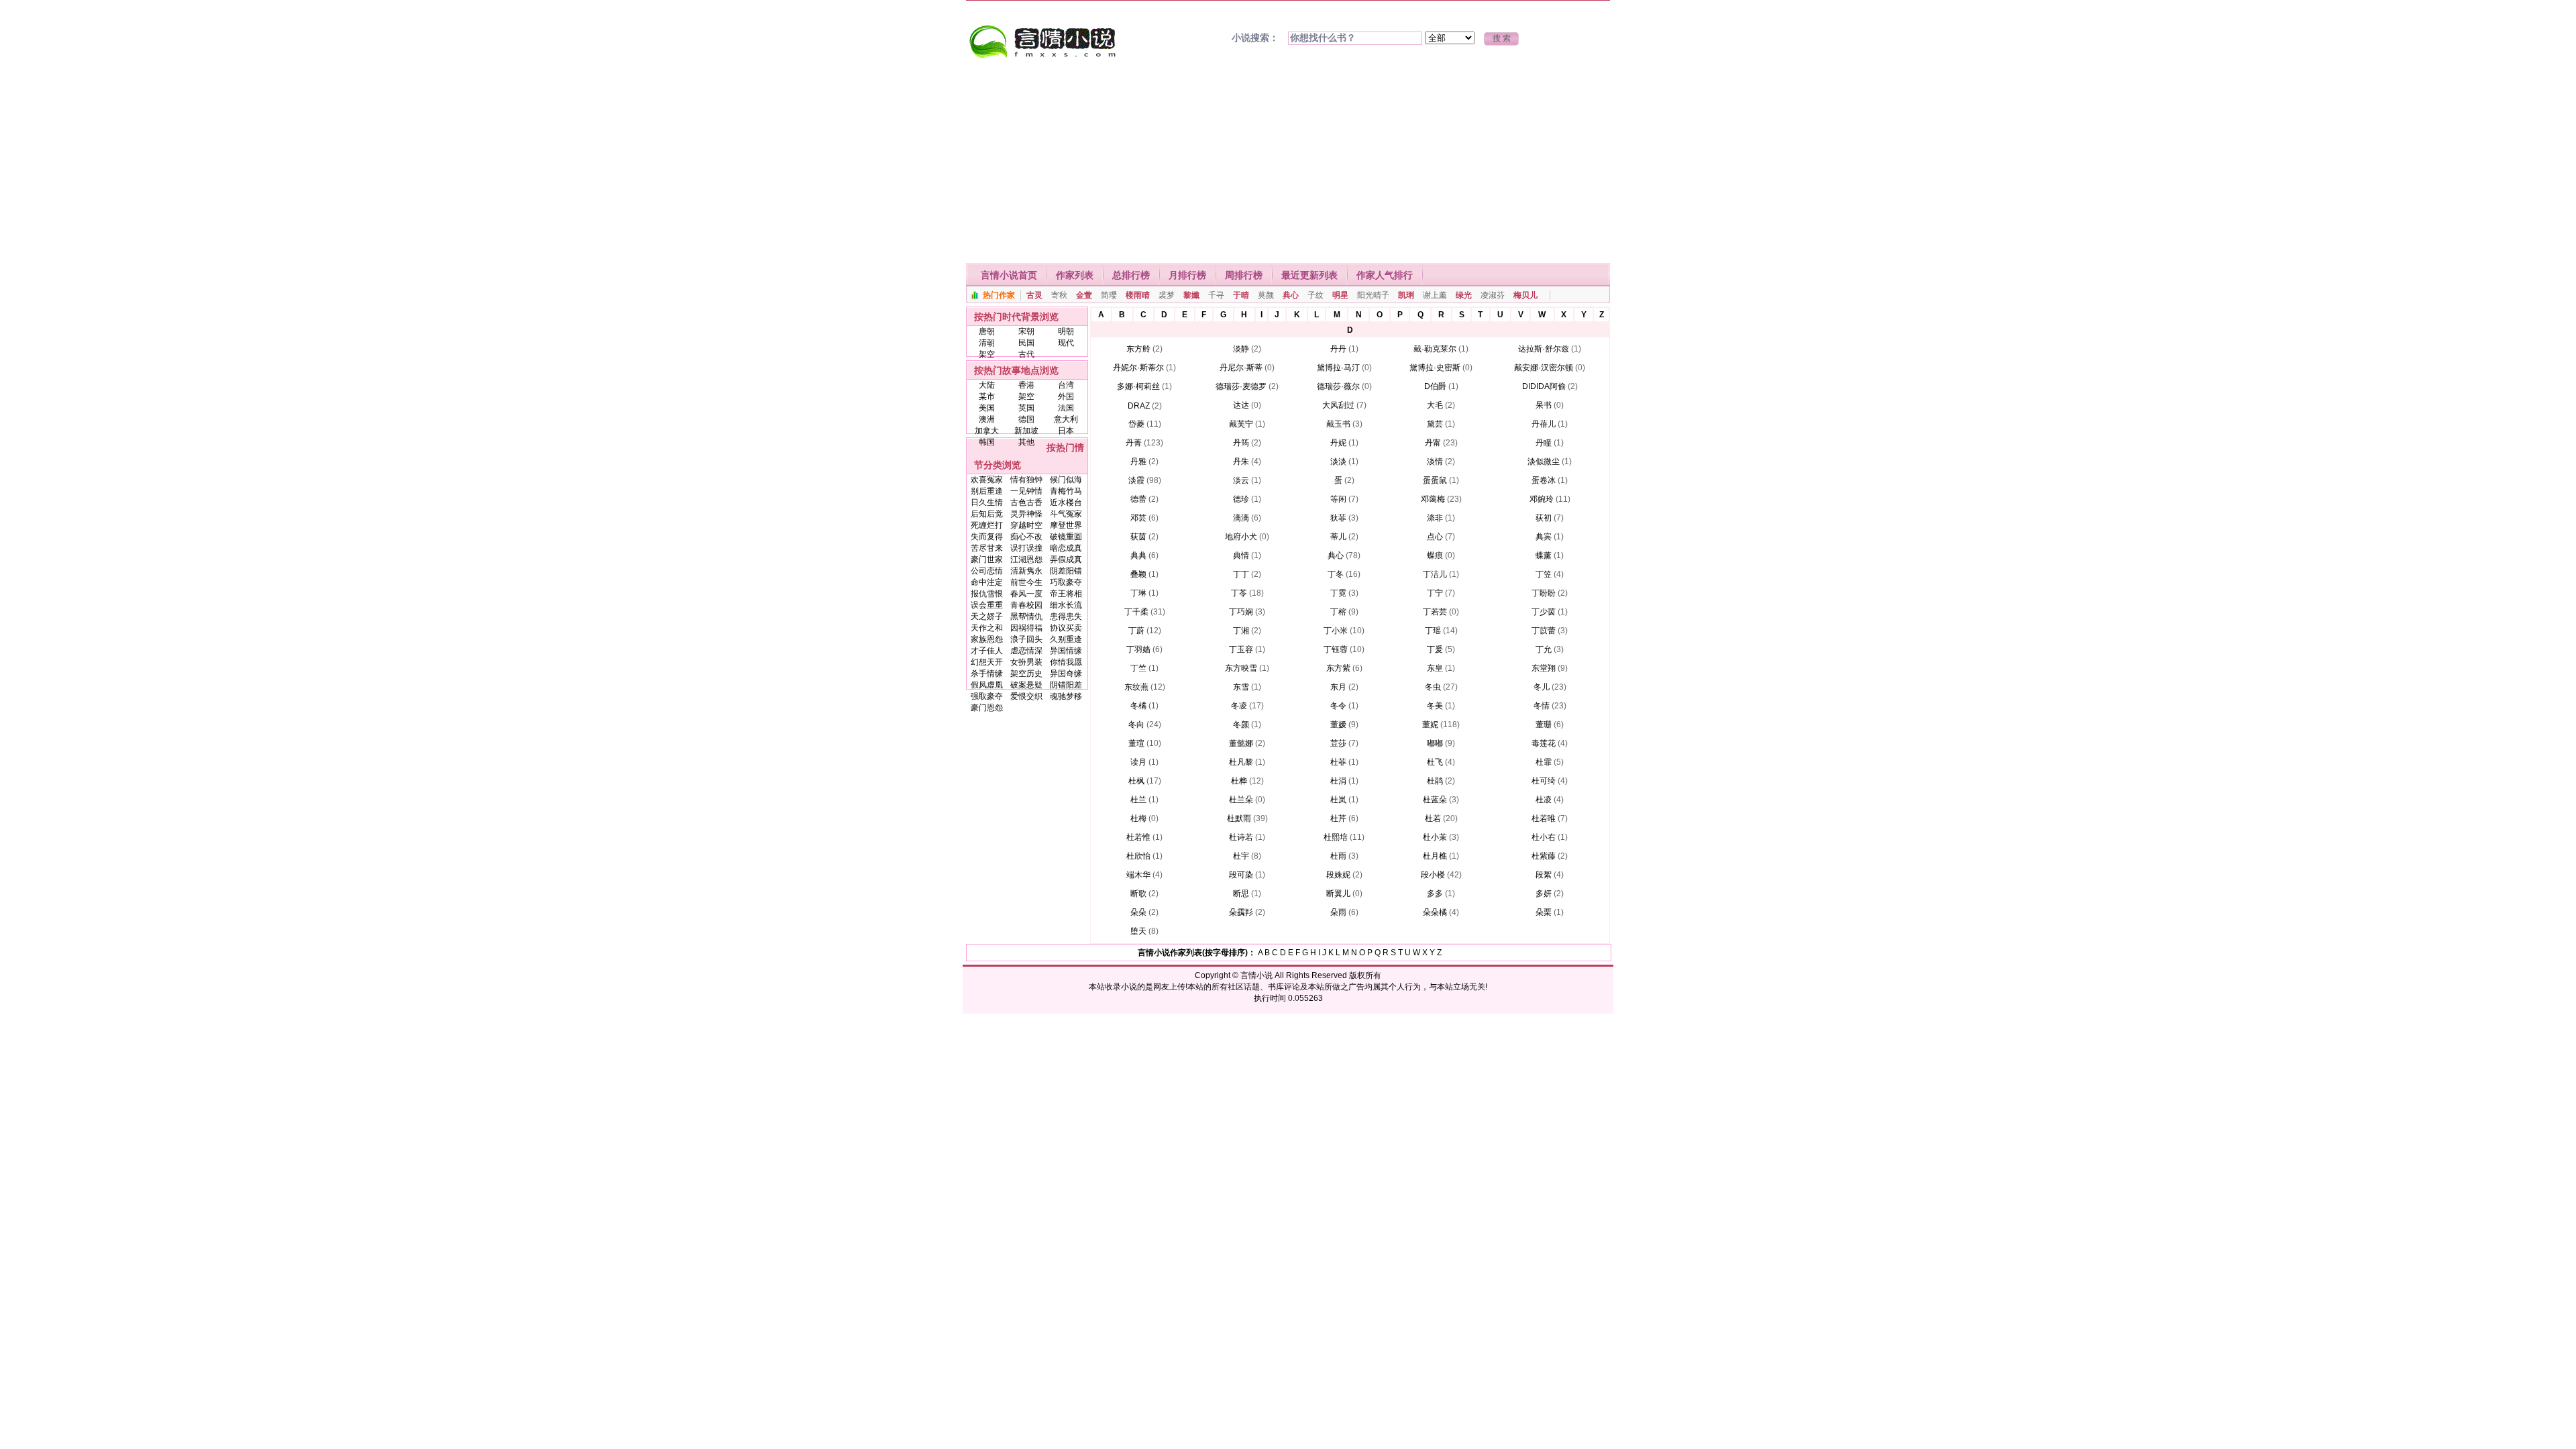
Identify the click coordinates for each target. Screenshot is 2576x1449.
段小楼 (1433, 875)
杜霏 (1544, 762)
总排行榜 (1131, 275)
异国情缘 (1066, 651)
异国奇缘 (1066, 674)
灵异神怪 (1026, 514)
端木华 (1138, 875)
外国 (1066, 396)
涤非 (1435, 518)
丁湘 (1241, 631)
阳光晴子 (1373, 295)
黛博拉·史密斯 (1435, 368)
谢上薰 (1435, 295)
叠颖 (1138, 574)
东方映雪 (1241, 668)
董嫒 (1338, 724)
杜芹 (1338, 818)
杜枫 (1136, 781)
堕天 (1138, 931)
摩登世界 (1066, 525)
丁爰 (1435, 649)
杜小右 (1544, 837)
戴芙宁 (1241, 424)
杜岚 (1338, 800)
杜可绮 (1544, 781)
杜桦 (1239, 781)
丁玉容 (1241, 649)
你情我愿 (1066, 662)
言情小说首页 (1009, 275)
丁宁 (1435, 593)
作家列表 (1075, 275)
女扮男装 (1026, 662)
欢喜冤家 (987, 480)
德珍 (1241, 499)
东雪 (1241, 687)
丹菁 (1134, 443)
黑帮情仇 (1026, 616)
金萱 (1084, 295)
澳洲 (987, 419)
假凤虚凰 (987, 685)
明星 (1340, 295)
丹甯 (1433, 443)
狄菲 (1338, 518)
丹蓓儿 (1544, 424)
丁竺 (1138, 668)
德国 (1026, 419)
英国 (1026, 408)
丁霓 (1338, 593)
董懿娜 (1241, 743)
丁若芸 (1435, 612)
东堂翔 (1544, 668)
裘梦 (1167, 295)
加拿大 (987, 431)
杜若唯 (1544, 818)
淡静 (1241, 349)
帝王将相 (1066, 594)
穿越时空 (1026, 525)
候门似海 (1066, 480)
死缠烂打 (987, 525)
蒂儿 (1338, 537)
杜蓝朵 (1435, 800)
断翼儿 (1338, 894)
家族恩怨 (987, 639)
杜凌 (1544, 800)
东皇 (1435, 668)
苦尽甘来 (987, 548)
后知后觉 (987, 514)
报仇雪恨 (987, 594)
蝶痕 (1435, 555)
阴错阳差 (1066, 685)
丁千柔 (1136, 612)
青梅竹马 (1066, 491)
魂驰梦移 (1066, 696)
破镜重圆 (1066, 537)
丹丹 (1338, 349)
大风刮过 (1338, 405)
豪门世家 (987, 559)
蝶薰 (1544, 555)
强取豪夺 (987, 696)
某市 (987, 396)
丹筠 (1241, 443)
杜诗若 (1241, 837)
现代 (1066, 343)
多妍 (1544, 894)
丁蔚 (1136, 631)
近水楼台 (1066, 502)
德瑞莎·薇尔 (1338, 386)
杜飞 (1435, 762)
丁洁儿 (1435, 574)
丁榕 (1338, 612)
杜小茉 (1435, 837)
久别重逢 (1066, 639)
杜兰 (1138, 800)
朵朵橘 (1435, 912)
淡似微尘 (1544, 462)
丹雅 (1138, 462)
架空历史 (1026, 674)
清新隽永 (1026, 571)
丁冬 (1336, 574)
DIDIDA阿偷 (1544, 386)
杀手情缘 (987, 674)
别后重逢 (987, 491)
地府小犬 (1241, 537)
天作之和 (987, 628)
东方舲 (1138, 349)
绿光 (1464, 295)
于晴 (1241, 295)
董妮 (1430, 724)
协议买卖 (1066, 628)
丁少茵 (1544, 612)
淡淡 (1338, 462)
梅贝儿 (1525, 295)
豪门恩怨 (987, 708)
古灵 (1034, 295)
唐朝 (987, 331)
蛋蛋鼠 (1435, 480)
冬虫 (1433, 687)
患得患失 (1066, 616)
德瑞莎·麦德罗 (1241, 386)
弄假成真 (1066, 559)
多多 (1435, 894)
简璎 (1109, 295)
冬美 (1435, 706)
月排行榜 (1187, 275)
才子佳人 (987, 651)
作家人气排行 (1385, 275)
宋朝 (1026, 331)
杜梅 (1138, 818)
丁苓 (1239, 593)
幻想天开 (987, 662)
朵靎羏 (1241, 912)
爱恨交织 (1026, 696)
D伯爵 (1435, 386)
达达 (1241, 405)
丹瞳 (1544, 443)
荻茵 (1138, 537)
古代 (1026, 354)
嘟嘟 (1435, 743)
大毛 (1435, 405)
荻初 (1544, 518)
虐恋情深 (1026, 651)
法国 (1066, 408)
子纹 (1316, 295)
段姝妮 (1338, 875)
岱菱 (1136, 424)
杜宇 (1241, 856)
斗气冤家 (1066, 514)
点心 (1435, 537)
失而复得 (987, 537)
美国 (987, 408)
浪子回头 (1026, 639)
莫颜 (1266, 295)
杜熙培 (1336, 837)
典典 (1138, 555)
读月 (1138, 762)
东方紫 (1338, 668)
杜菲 (1338, 762)
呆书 (1544, 405)
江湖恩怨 (1026, 559)
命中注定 (987, 582)
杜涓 (1338, 781)
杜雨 (1338, 856)
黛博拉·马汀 (1338, 368)
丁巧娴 (1241, 612)
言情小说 (1256, 975)
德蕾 (1138, 499)
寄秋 (1059, 295)
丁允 (1544, 649)
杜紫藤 (1544, 856)
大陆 (987, 385)
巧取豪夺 (1066, 582)
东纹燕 (1136, 687)
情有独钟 (1026, 480)
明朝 (1066, 331)
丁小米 (1336, 631)
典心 (1291, 295)
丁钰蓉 (1336, 649)
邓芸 (1138, 518)
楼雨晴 (1138, 295)
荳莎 (1338, 743)
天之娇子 (987, 616)
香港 (1026, 385)
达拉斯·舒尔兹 (1544, 349)
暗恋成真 (1066, 548)
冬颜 (1241, 724)
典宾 (1544, 537)
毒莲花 (1544, 743)
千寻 (1216, 295)
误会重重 (987, 605)
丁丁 (1241, 574)
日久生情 (987, 502)
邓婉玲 (1542, 499)
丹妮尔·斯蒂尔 (1138, 368)
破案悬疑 (1026, 685)
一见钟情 (1026, 491)
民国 (1026, 343)
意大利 (1066, 419)
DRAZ (1139, 406)
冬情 (1542, 706)
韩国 (987, 442)
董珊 (1544, 724)
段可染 (1241, 875)
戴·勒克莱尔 (1435, 349)
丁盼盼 (1544, 593)
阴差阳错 (1066, 571)
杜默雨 (1239, 818)
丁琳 (1138, 593)
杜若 (1433, 818)
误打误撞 (1026, 548)
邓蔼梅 (1433, 499)
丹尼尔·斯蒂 (1241, 368)
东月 (1338, 687)
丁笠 (1544, 574)
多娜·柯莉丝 (1138, 386)
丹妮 (1338, 443)
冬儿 (1542, 687)
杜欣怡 (1138, 856)
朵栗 (1544, 912)
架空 (987, 354)
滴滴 (1241, 518)
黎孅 (1191, 295)
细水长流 (1066, 605)
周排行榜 (1244, 275)
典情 (1241, 555)
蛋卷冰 (1544, 480)
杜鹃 (1435, 781)
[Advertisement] (1288, 162)
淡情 (1435, 462)
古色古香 (1026, 502)
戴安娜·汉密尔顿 (1544, 368)
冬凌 (1239, 706)
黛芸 (1435, 424)
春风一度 (1026, 594)
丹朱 (1241, 462)
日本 (1066, 431)
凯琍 (1406, 295)
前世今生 (1026, 582)
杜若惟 (1138, 837)
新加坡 (1026, 431)
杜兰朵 (1241, 800)
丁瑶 (1433, 631)
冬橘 (1138, 706)
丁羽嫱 (1138, 649)
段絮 (1544, 875)
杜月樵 (1435, 856)
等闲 (1338, 499)
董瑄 (1136, 743)
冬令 (1338, 706)
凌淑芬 (1493, 295)
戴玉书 (1338, 424)
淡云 (1241, 480)
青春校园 (1026, 605)
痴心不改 (1026, 537)
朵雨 (1338, 912)
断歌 (1138, 894)
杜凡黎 (1241, 762)
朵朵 (1138, 912)
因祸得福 (1026, 628)
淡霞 (1136, 480)
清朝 (987, 343)
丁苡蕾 (1544, 631)
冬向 (1136, 724)
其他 (1026, 442)
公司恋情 (987, 571)
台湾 (1066, 385)
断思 (1241, 894)
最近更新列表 (1309, 275)
